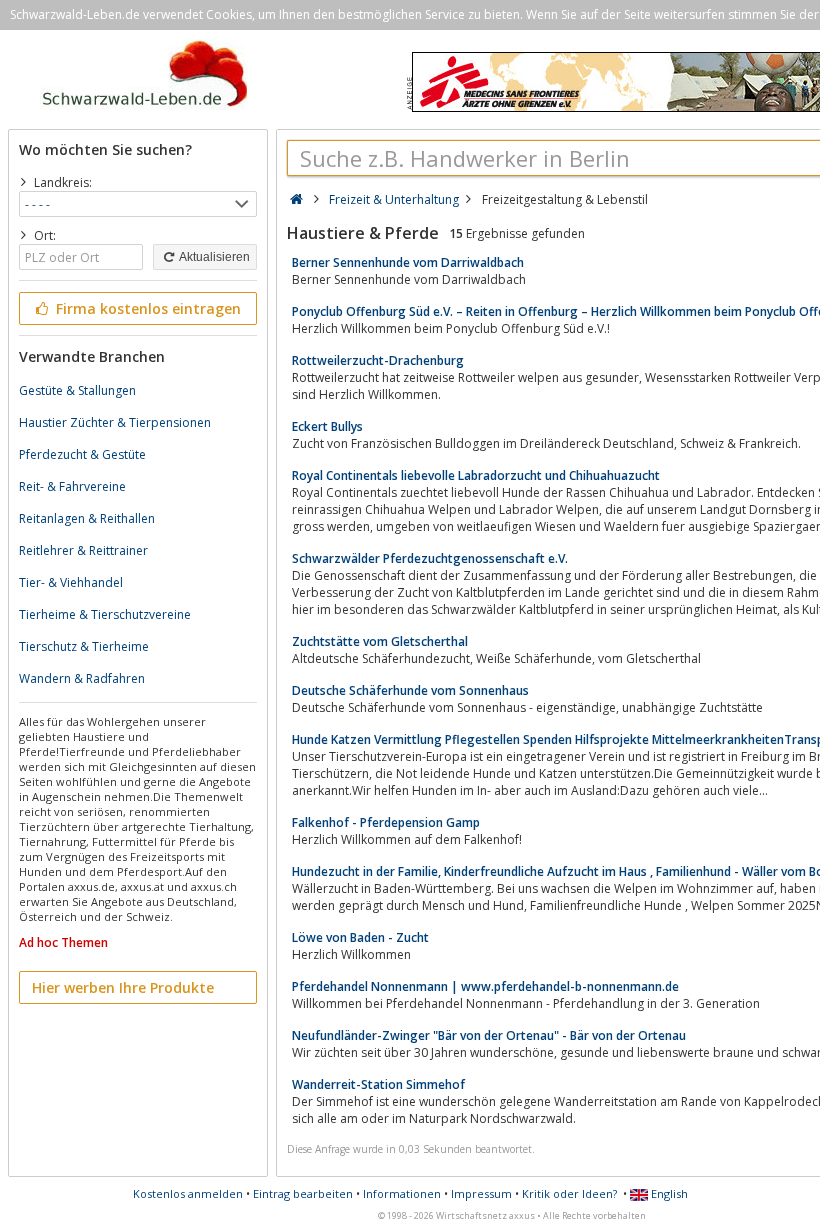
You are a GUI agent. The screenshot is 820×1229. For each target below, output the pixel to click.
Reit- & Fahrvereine (72, 486)
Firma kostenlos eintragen (146, 308)
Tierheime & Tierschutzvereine (105, 614)
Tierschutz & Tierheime (84, 646)
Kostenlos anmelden (188, 1193)
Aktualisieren (213, 257)
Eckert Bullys (327, 426)
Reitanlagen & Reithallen (87, 518)
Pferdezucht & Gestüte (82, 454)
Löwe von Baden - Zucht (360, 937)
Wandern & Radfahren (82, 678)
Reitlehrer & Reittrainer (83, 550)
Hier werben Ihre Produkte (123, 987)
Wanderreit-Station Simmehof (378, 1084)
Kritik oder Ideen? (569, 1193)
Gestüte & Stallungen (77, 390)
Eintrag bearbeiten (303, 1193)
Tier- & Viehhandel (71, 582)
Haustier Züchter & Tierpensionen (115, 422)
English (668, 1193)
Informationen (402, 1193)
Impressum (481, 1193)
